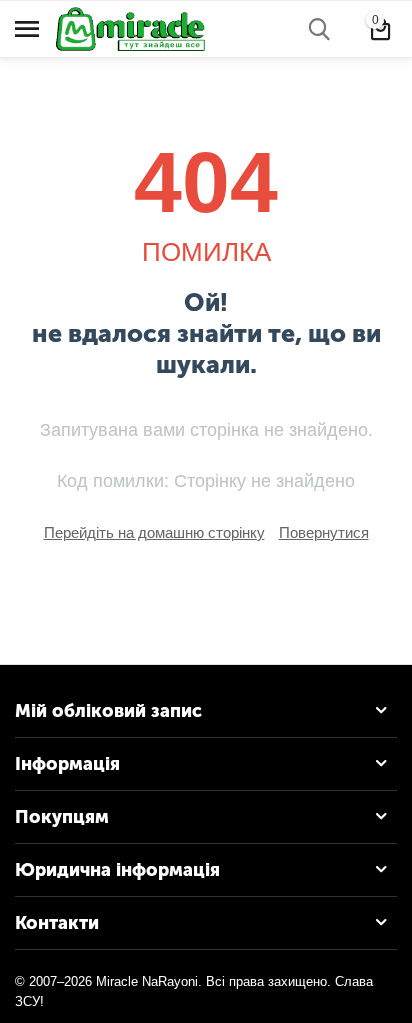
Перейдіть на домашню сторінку (154, 532)
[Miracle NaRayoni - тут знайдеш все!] (140, 27)
